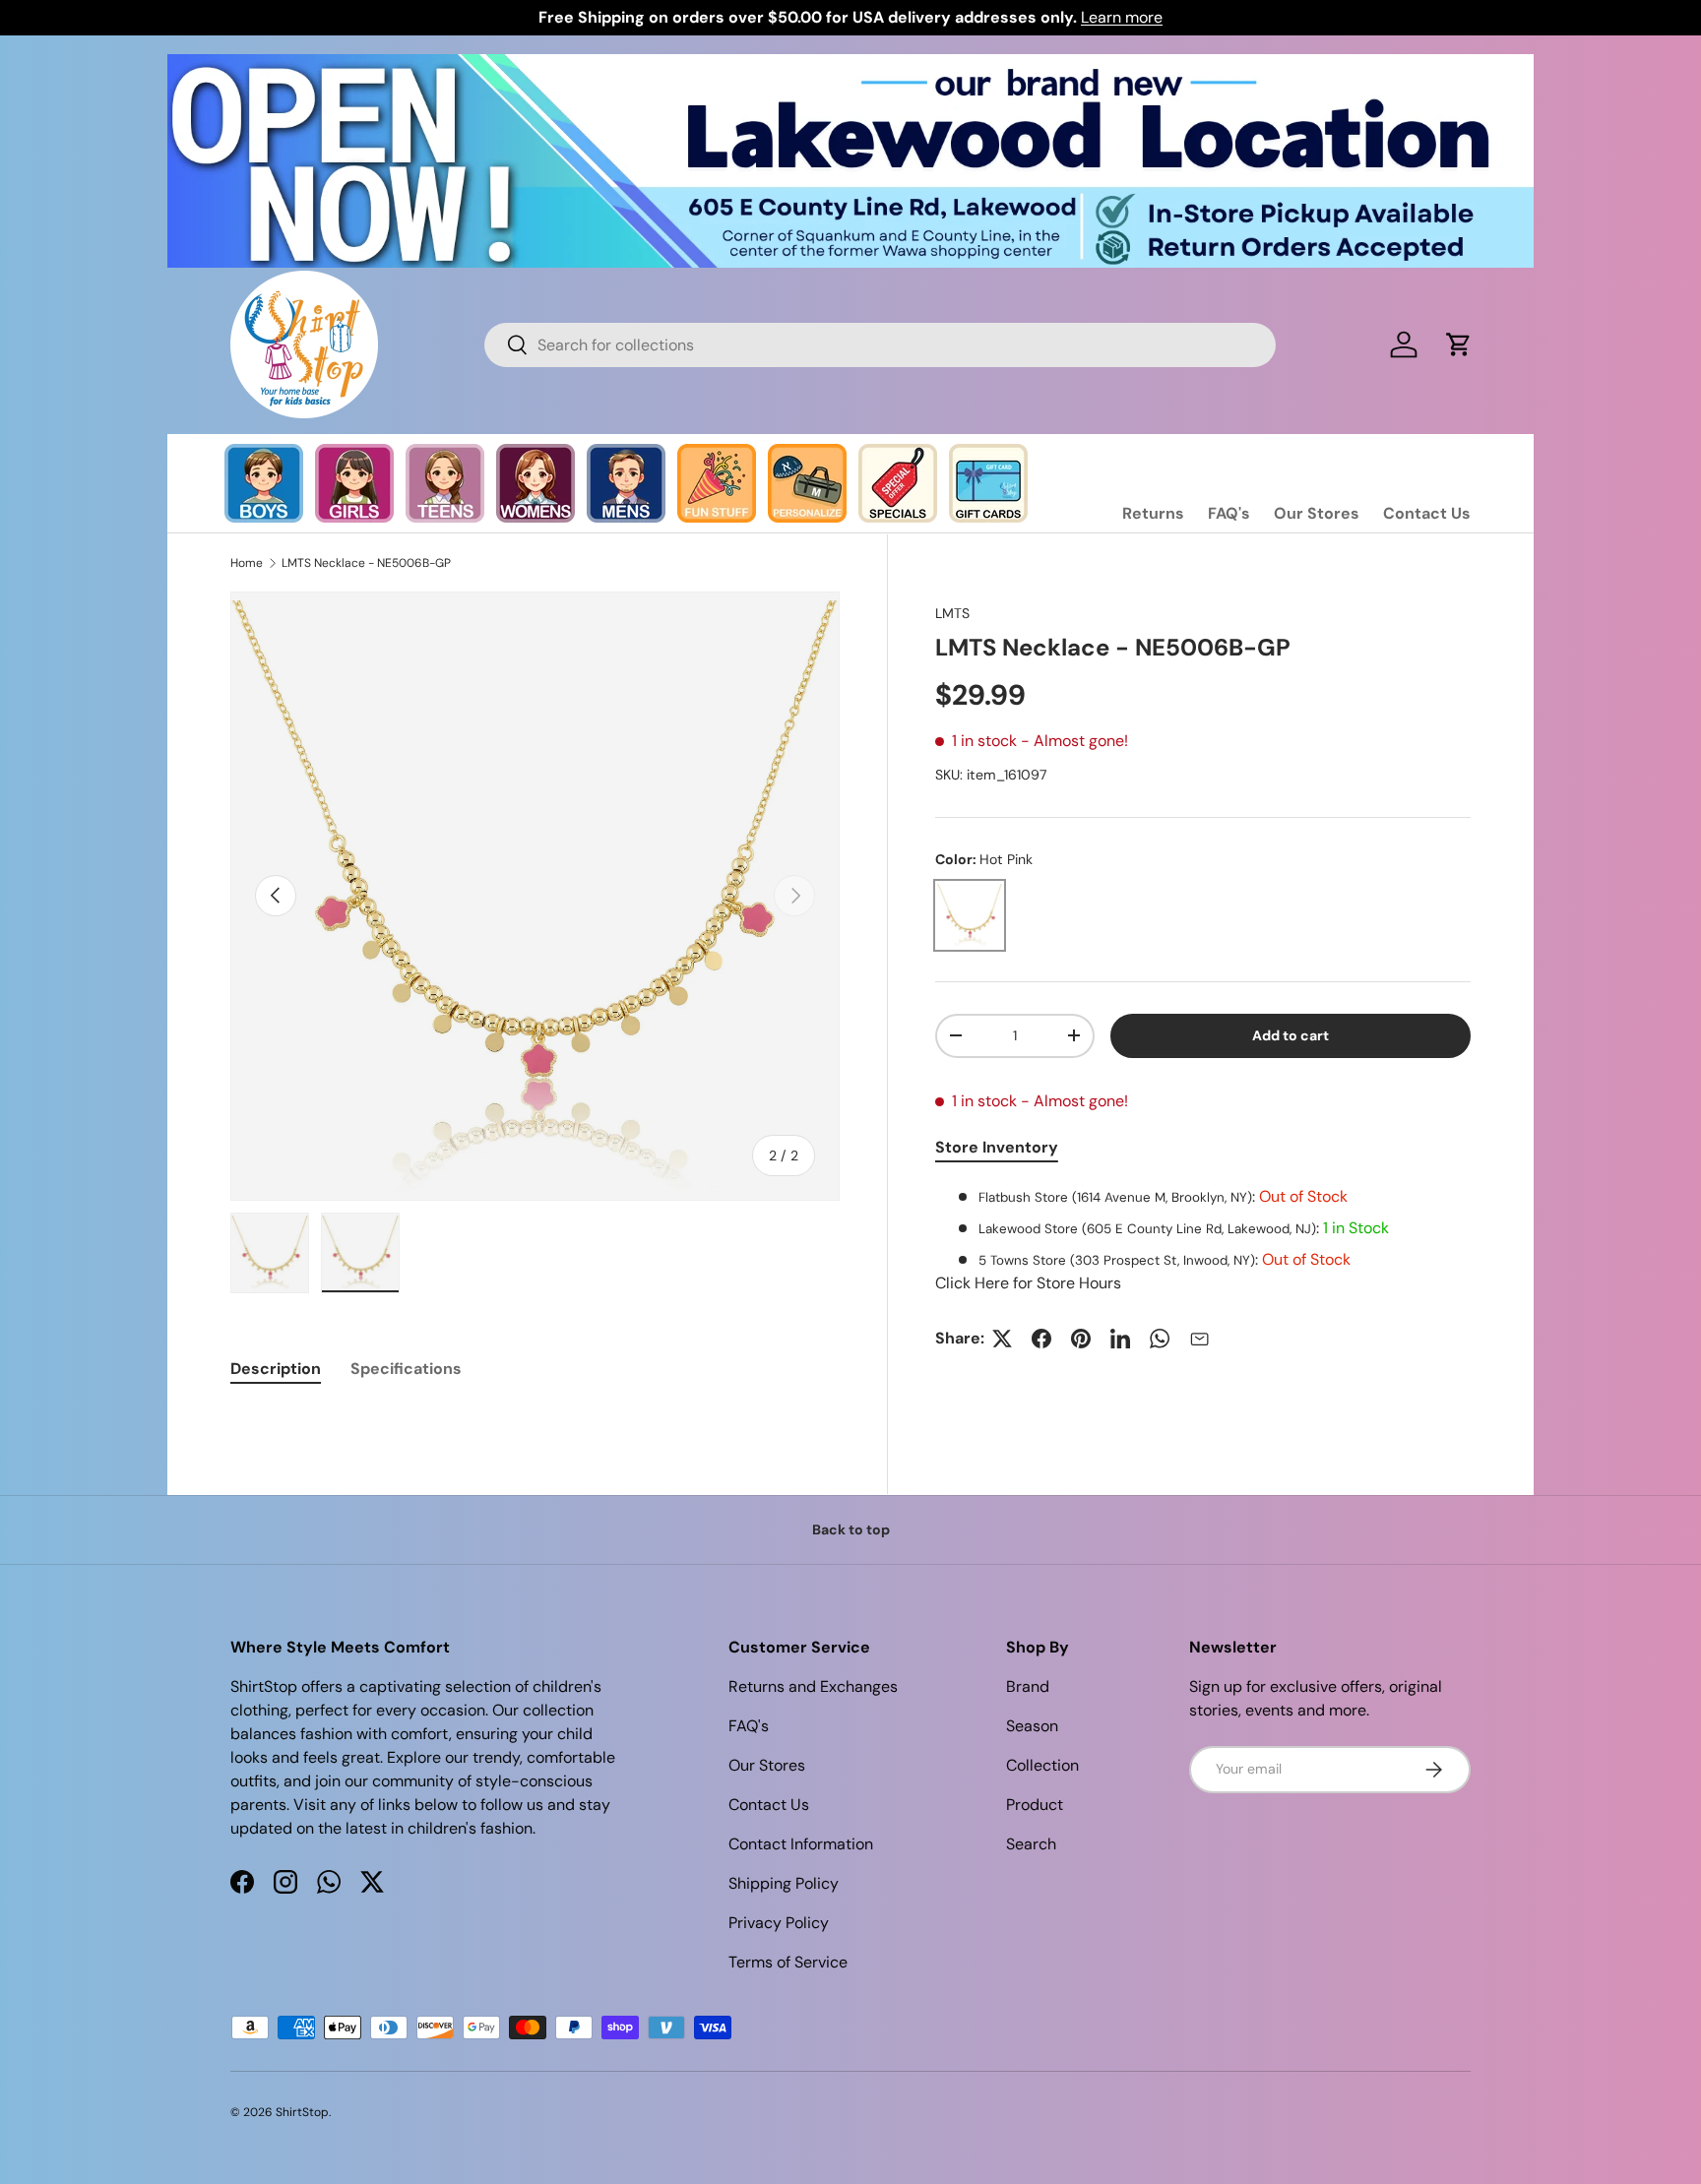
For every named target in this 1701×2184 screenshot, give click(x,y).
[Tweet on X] (1002, 1339)
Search (1031, 1844)
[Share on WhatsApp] (1160, 1339)
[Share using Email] (1199, 1339)
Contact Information (801, 1844)
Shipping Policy (784, 1883)
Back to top (851, 1529)
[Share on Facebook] (1041, 1339)
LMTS (952, 613)
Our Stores (1317, 513)
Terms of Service (788, 1962)
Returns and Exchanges (813, 1686)
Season (1032, 1726)
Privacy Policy (779, 1923)
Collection (1042, 1765)
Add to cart (1291, 1035)
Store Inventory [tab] (997, 1147)
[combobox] (880, 345)
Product (1035, 1805)
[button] (1459, 344)
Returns (1153, 513)
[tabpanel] (1203, 1240)
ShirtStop (302, 2112)
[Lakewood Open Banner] (850, 65)
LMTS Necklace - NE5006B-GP (366, 563)
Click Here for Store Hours (1028, 1283)
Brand (1028, 1686)
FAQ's (1229, 513)
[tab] (276, 1369)
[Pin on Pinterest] (1081, 1339)
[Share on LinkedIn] (1120, 1339)
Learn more (1122, 17)
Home (247, 563)
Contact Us (1427, 513)
